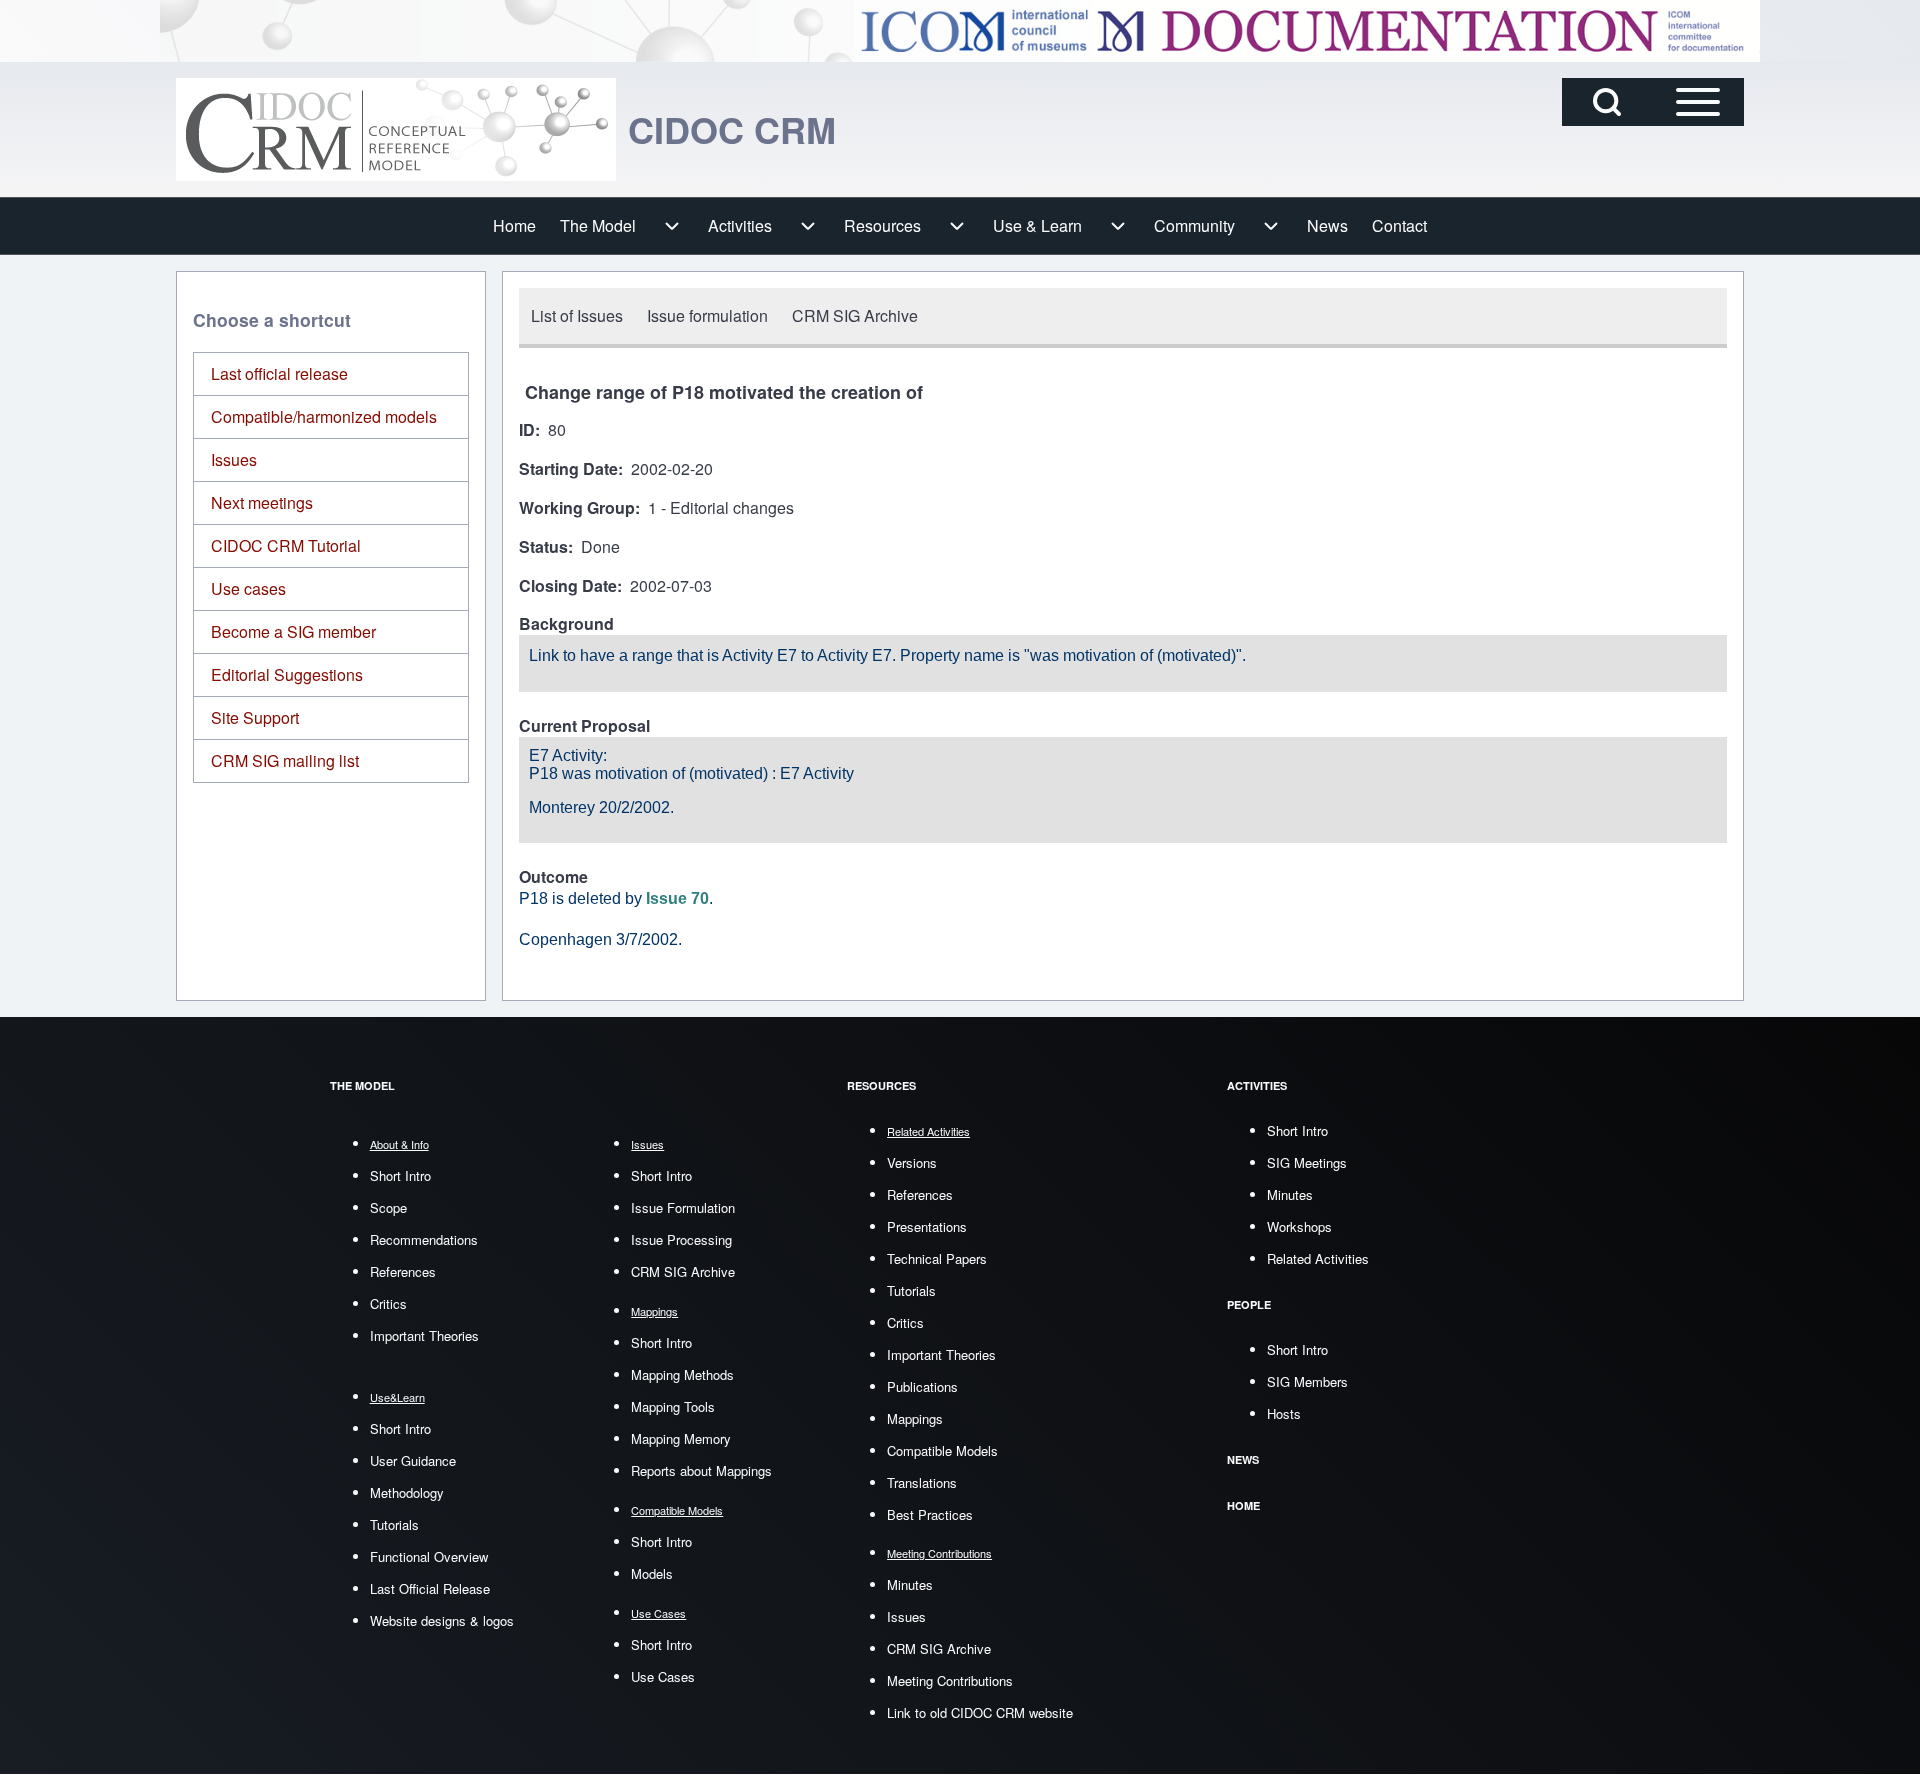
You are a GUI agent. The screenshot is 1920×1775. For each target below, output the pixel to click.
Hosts (1284, 1413)
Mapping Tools (673, 1406)
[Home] (396, 129)
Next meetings (262, 502)
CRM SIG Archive (683, 1271)
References (403, 1271)
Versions (912, 1162)
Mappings (915, 1418)
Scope (388, 1207)
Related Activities (1318, 1258)
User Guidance (413, 1460)
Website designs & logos (442, 1620)
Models (652, 1573)
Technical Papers (937, 1258)
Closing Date (568, 586)
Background (566, 624)
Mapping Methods (682, 1374)
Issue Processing (681, 1239)
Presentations (927, 1226)
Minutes (910, 1584)
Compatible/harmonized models (324, 416)
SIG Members (1307, 1381)
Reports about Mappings (701, 1470)
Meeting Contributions (950, 1680)
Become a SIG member (293, 631)
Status (543, 547)
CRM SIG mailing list (285, 760)
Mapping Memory (681, 1438)
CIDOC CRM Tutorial (286, 545)
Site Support (255, 717)
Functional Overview (429, 1556)
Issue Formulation (683, 1207)
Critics (388, 1303)
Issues (234, 459)
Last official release (279, 373)
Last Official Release (430, 1588)
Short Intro (400, 1175)
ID (527, 430)
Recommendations (424, 1239)
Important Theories (424, 1335)
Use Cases (663, 1676)
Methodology (407, 1492)
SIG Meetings (1307, 1162)
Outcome (553, 877)
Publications (922, 1386)
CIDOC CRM (732, 129)
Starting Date (568, 469)
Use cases (248, 588)
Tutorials (394, 1524)
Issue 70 (677, 898)
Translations (922, 1482)
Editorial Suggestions (287, 674)
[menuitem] (514, 226)
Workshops (1299, 1226)
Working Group (577, 508)
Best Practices (930, 1514)
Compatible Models (942, 1450)
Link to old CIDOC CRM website (980, 1712)
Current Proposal (584, 726)
